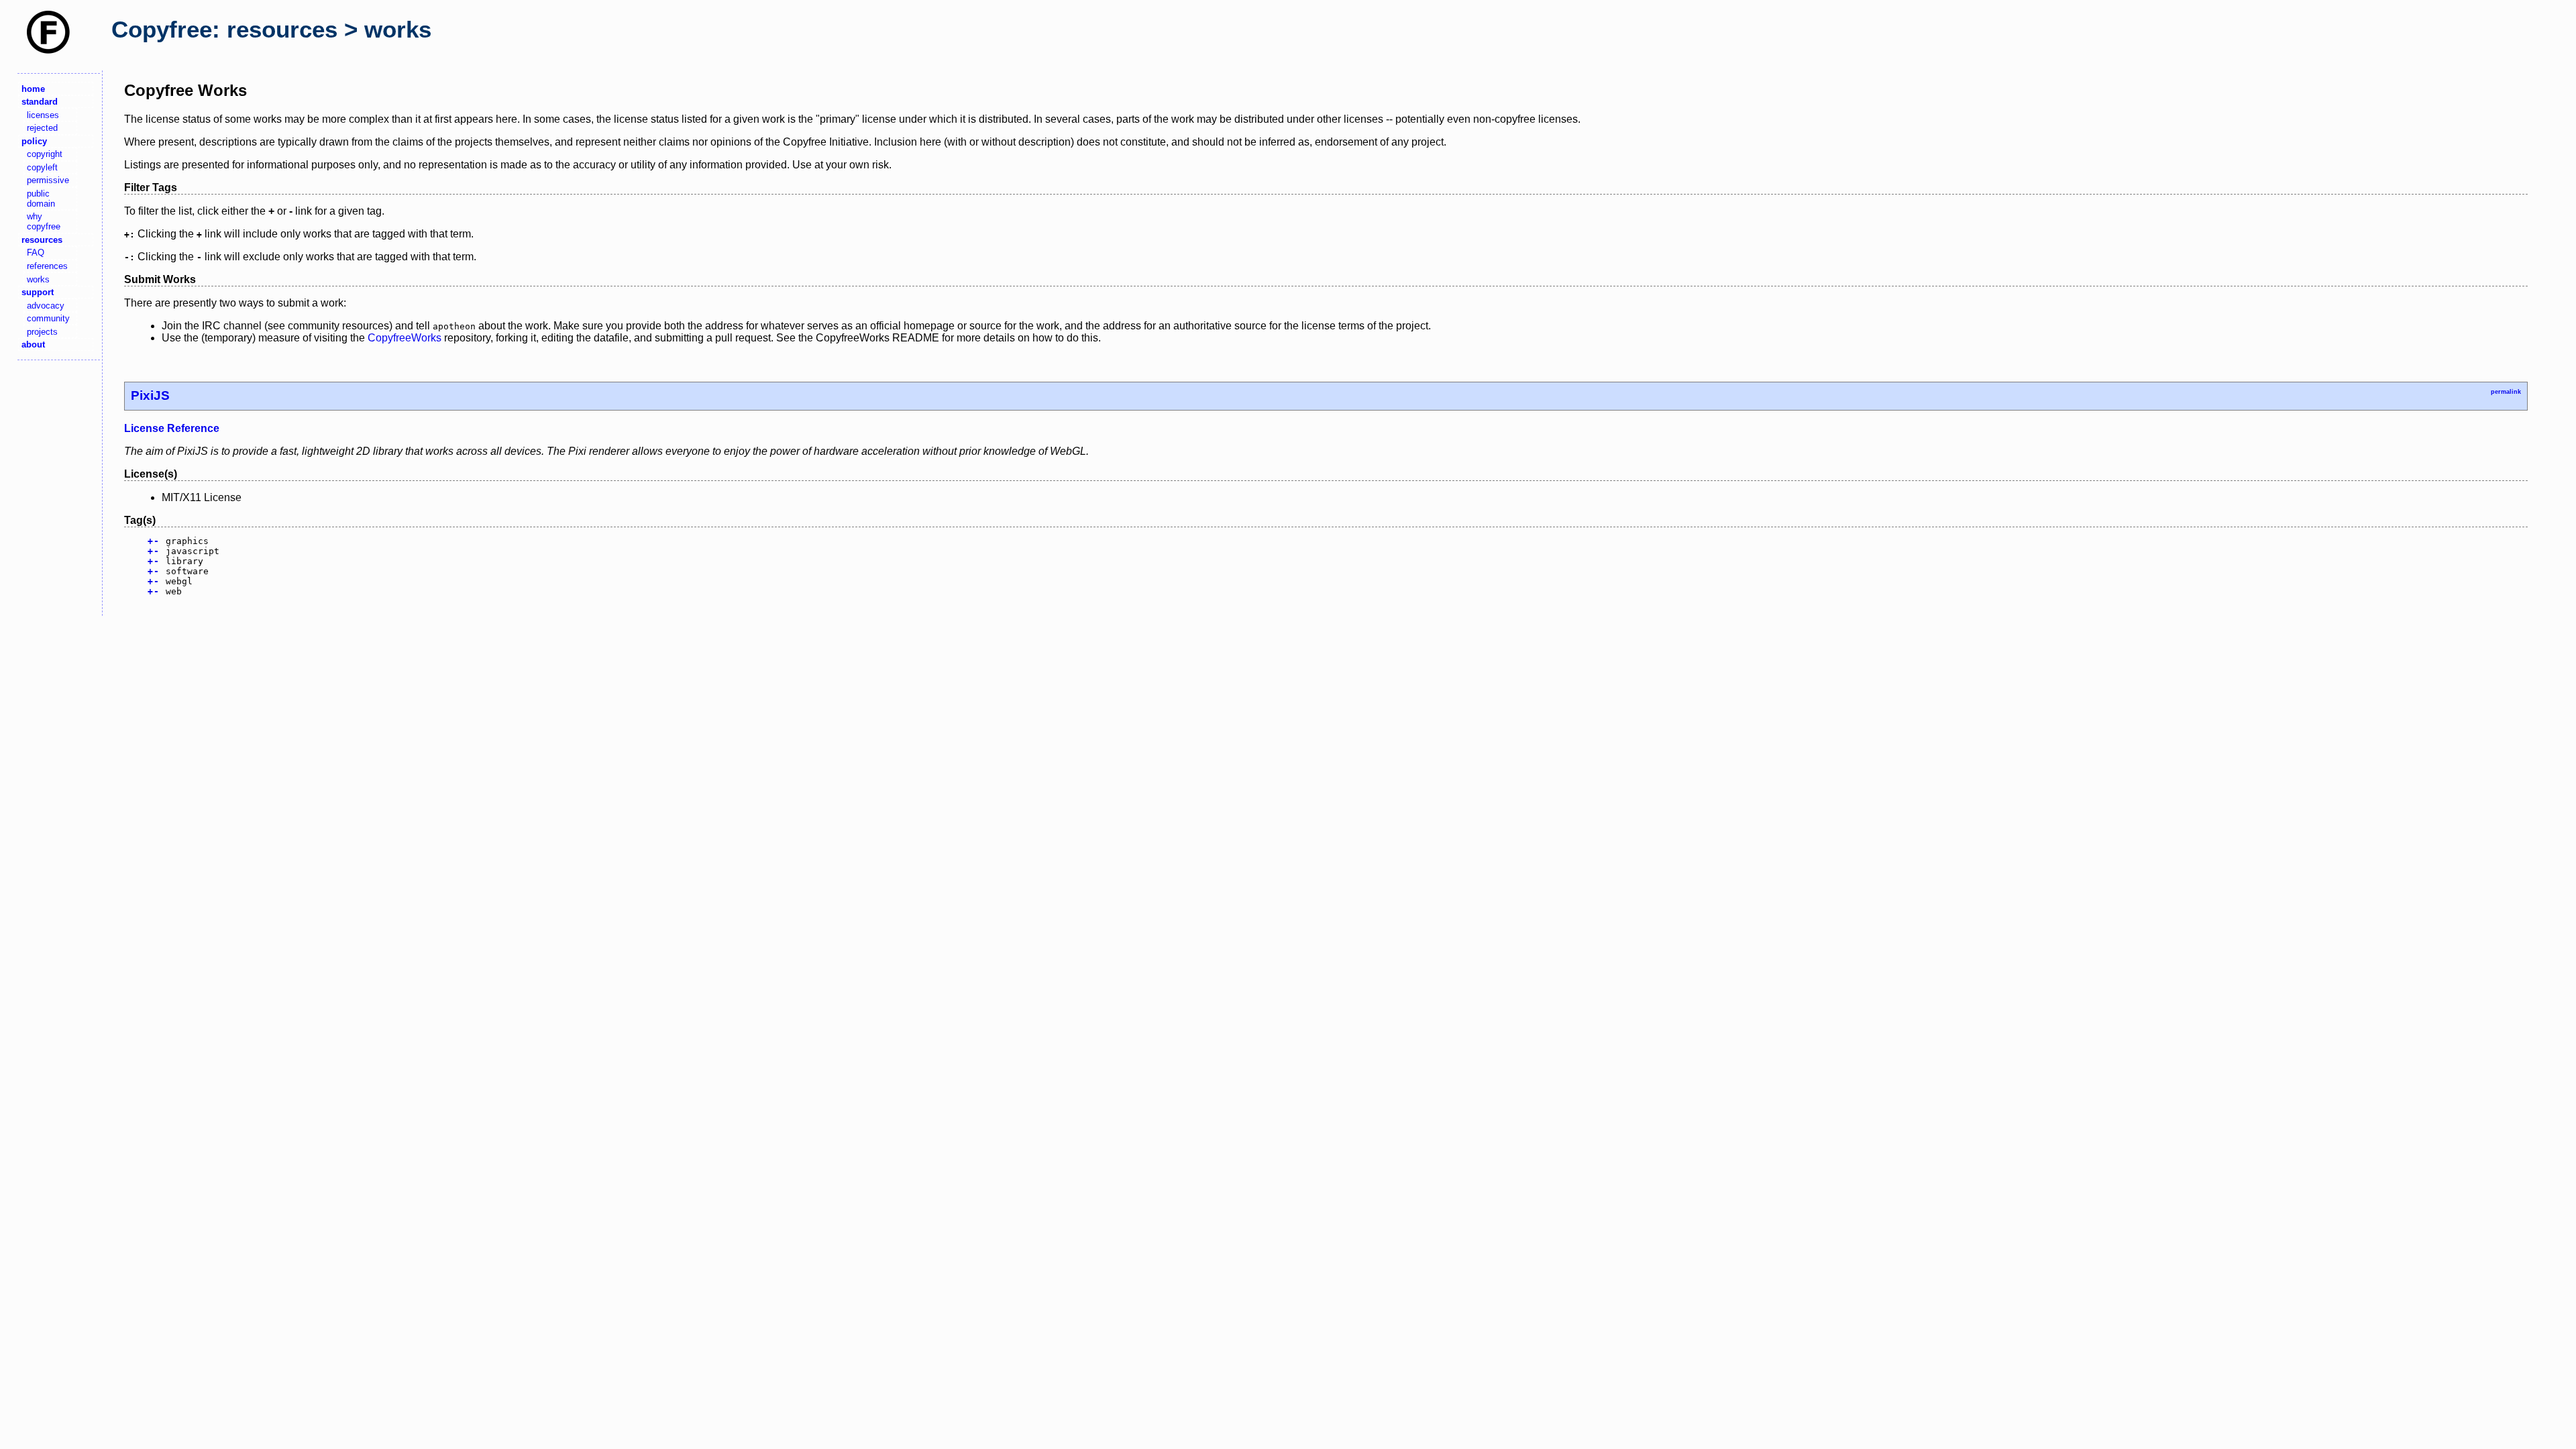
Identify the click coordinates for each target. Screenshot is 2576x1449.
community (48, 318)
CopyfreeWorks (405, 338)
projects (42, 332)
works (38, 279)
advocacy (46, 306)
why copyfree (44, 221)
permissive (48, 180)
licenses (43, 115)
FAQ (36, 253)
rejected (42, 128)
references (47, 266)
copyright (45, 154)
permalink (2506, 392)
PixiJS (150, 395)
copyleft (42, 167)
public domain (41, 199)
